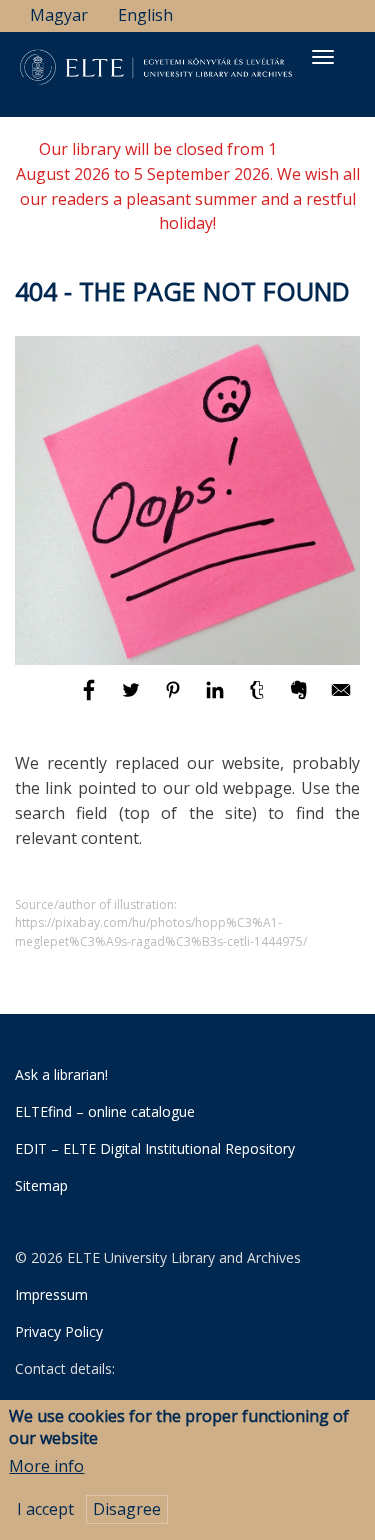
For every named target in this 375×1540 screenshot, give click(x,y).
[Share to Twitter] (133, 699)
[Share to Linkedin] (217, 699)
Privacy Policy (59, 1331)
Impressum (51, 1294)
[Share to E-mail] (341, 699)
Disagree (127, 1509)
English (145, 15)
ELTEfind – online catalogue (105, 1111)
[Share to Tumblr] (259, 699)
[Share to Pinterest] (175, 699)
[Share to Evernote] (301, 699)
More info (46, 1466)
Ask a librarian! (61, 1074)
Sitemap (41, 1185)
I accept (45, 1509)
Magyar (59, 15)
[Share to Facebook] (91, 699)
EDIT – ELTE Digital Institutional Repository (155, 1148)
